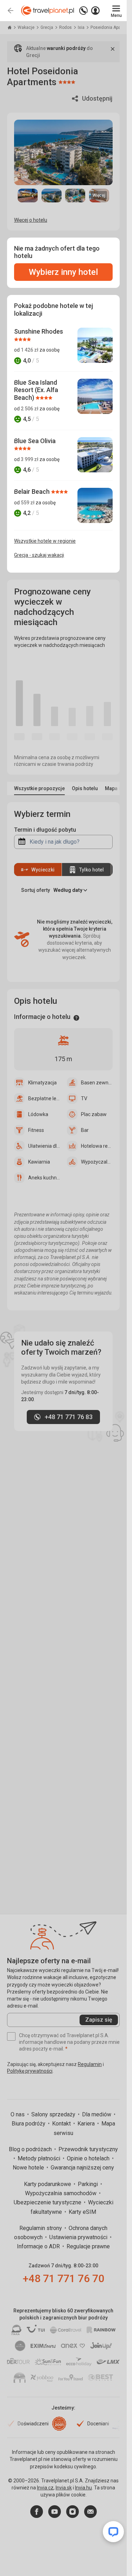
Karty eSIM (82, 2212)
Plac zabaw (94, 1114)
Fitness (36, 1130)
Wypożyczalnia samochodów (61, 2193)
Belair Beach (33, 492)
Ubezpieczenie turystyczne (48, 2202)
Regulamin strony (41, 2228)
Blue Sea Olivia (35, 441)
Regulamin (90, 2064)
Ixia (82, 27)
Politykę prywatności (30, 2071)
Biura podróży (29, 2124)
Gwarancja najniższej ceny (82, 2168)
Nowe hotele (29, 2168)
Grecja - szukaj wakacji (39, 555)
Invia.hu (83, 2488)
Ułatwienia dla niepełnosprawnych (44, 1146)
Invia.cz (45, 2488)
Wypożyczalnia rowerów (97, 1162)
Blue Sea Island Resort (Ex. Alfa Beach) (36, 390)
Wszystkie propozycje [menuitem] (39, 788)
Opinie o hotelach (89, 2158)
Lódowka (38, 1114)
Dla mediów (97, 2114)
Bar (85, 1130)
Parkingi (89, 2184)
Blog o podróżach (31, 2149)
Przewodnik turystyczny (88, 2149)
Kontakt (62, 2124)
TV (84, 1098)
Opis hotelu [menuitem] (85, 788)
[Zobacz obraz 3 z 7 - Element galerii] (75, 195)
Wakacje (27, 27)
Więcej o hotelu (31, 220)
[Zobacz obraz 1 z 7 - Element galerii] (28, 195)
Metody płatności (40, 2158)
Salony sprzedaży (54, 2114)
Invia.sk (64, 2488)
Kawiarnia (39, 1162)
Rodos (66, 27)
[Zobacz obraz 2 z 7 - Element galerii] (52, 195)
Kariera (87, 2124)
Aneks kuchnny (44, 1178)
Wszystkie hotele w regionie (45, 541)
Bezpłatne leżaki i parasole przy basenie (44, 1098)
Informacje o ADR (39, 2246)
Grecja (47, 27)
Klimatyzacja (42, 1083)
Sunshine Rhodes (39, 331)
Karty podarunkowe (48, 2184)
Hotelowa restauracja (97, 1146)
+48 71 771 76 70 (64, 2278)
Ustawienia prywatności (79, 2237)
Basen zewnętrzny (97, 1083)
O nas (18, 2114)
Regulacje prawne (88, 2246)
